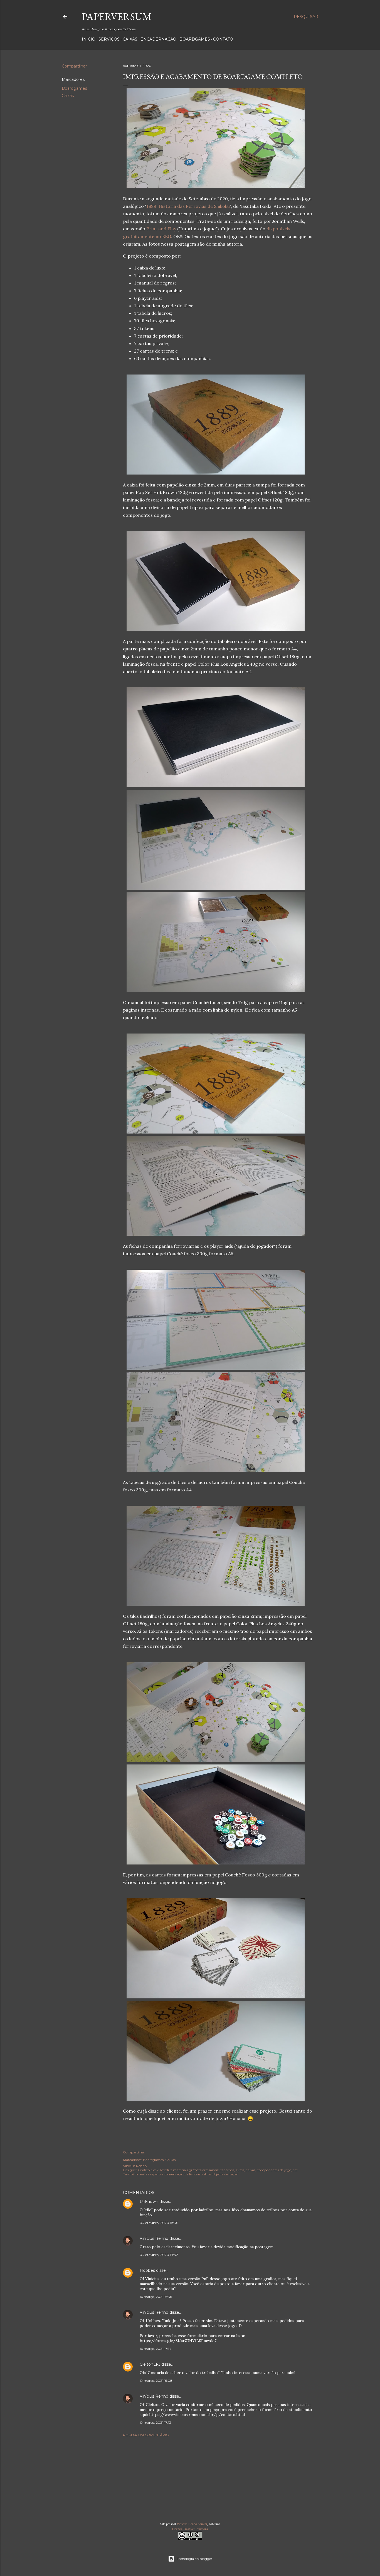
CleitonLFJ (150, 2364)
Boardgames (195, 39)
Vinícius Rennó (154, 2238)
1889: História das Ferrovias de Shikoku (188, 206)
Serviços (109, 39)
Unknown (149, 2201)
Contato (223, 39)
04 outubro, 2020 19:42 (159, 2255)
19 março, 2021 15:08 (156, 2381)
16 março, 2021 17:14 (156, 2349)
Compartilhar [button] (74, 66)
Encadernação (158, 39)
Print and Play (161, 229)
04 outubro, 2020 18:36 (159, 2223)
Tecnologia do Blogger (195, 2559)
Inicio (89, 39)
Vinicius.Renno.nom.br (192, 2524)
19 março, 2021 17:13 (155, 2423)
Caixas (130, 39)
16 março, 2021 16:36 (156, 2297)
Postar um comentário (146, 2435)
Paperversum (117, 17)
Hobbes (147, 2270)
